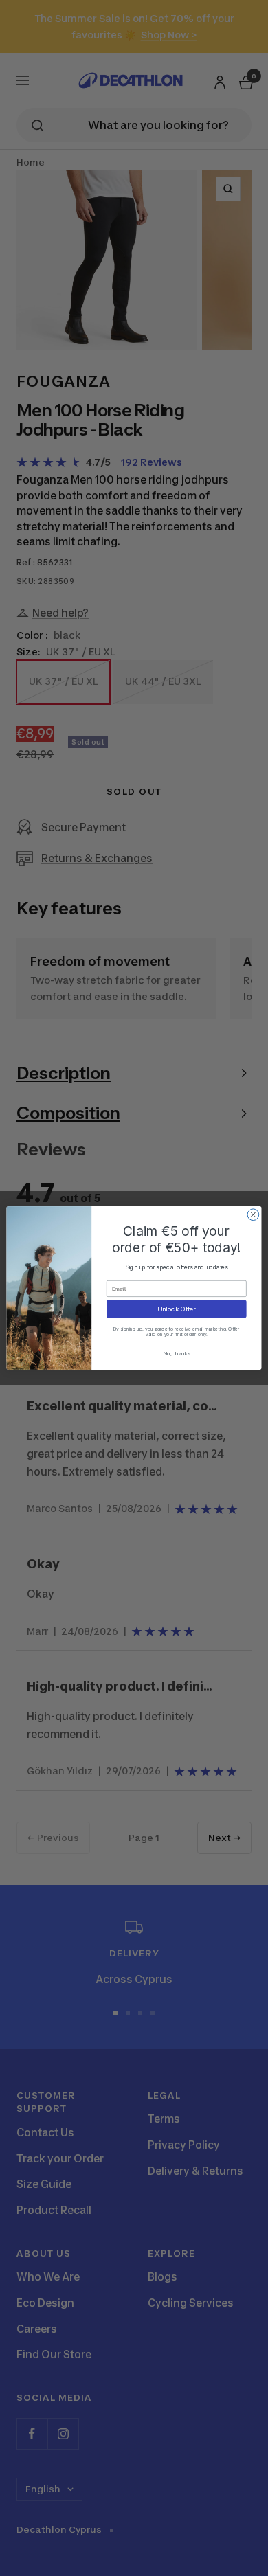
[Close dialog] (253, 1215)
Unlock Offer (177, 1308)
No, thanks (177, 1353)
